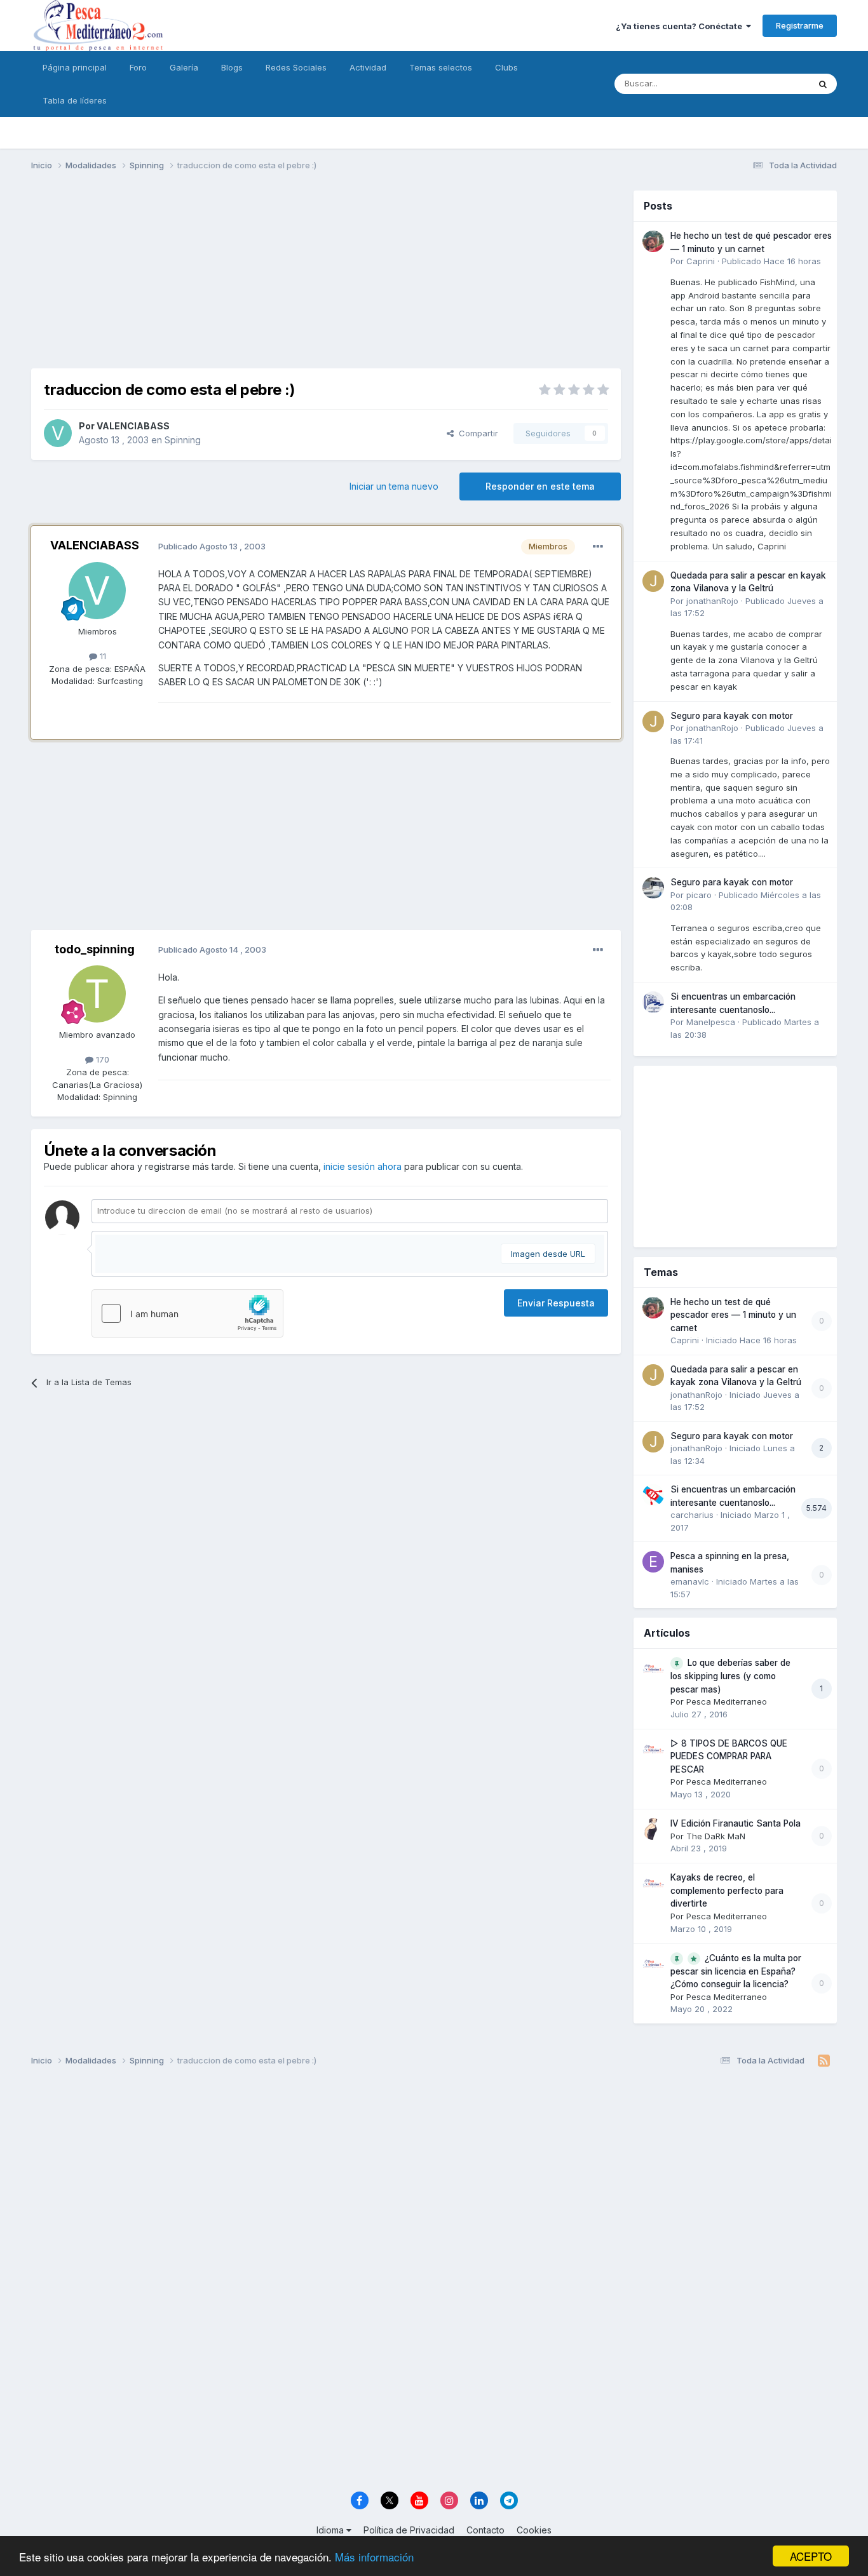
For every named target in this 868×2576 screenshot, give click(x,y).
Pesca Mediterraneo (727, 1701)
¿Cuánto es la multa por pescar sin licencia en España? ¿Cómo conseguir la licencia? (736, 1971)
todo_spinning (95, 949)
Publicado (771, 261)
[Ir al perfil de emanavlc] (653, 1562)
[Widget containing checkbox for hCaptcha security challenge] (187, 1313)
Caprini (701, 261)
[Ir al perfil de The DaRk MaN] (653, 1829)
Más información (374, 2557)
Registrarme (800, 25)
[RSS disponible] (824, 2061)
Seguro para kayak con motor (732, 716)
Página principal (75, 67)
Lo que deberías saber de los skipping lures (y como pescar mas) (730, 1676)
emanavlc (690, 1581)
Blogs (232, 67)
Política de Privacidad (409, 2530)
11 (102, 656)
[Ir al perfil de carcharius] (653, 1495)
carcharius (692, 1515)
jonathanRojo (712, 601)
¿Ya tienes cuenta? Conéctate (681, 26)
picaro (699, 895)
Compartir (476, 433)
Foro (138, 67)
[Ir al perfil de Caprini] (653, 241)
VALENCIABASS (133, 426)
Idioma (331, 2530)
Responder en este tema (540, 486)
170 (101, 1059)
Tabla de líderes (75, 100)
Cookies (534, 2530)
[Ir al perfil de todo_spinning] (97, 994)
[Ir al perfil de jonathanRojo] (653, 581)
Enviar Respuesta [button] (556, 1303)
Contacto (485, 2530)
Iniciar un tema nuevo (394, 486)
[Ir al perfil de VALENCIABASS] (58, 433)
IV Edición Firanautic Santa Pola (736, 1823)
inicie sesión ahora (363, 1166)
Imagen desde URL (548, 1254)
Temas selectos (441, 67)
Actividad (368, 67)
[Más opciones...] (598, 547)
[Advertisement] (326, 279)
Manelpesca (711, 1022)
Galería (184, 67)
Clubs (506, 67)
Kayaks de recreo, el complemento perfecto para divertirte (727, 1890)
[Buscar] (823, 84)
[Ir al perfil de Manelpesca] (653, 1002)
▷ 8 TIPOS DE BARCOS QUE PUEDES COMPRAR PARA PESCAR (729, 1756)
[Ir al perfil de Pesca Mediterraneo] (653, 1668)
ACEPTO (811, 2556)
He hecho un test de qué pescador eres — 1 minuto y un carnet (733, 1315)
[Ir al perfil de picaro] (653, 888)
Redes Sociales (296, 67)
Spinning (183, 440)
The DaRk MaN (716, 1836)
